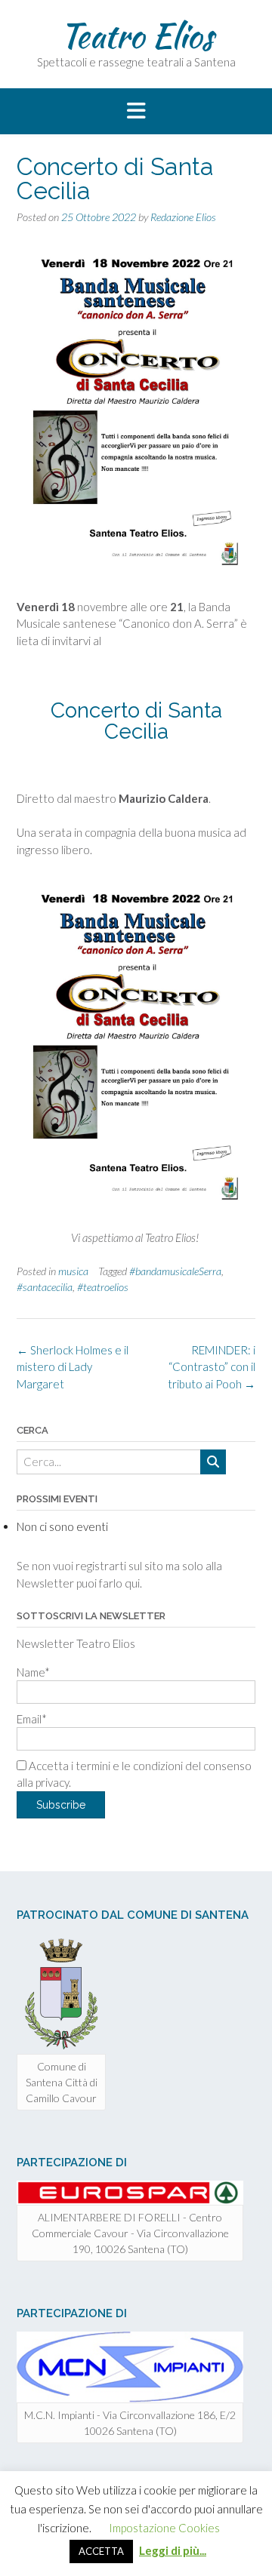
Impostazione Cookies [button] (164, 2528)
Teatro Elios (136, 35)
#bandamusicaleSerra (175, 1271)
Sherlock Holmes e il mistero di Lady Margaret (73, 1367)
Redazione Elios (183, 217)
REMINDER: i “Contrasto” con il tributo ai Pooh (212, 1367)
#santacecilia (45, 1287)
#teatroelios (103, 1287)
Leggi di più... (173, 2550)
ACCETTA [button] (101, 2551)
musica (73, 1271)
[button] (136, 112)
